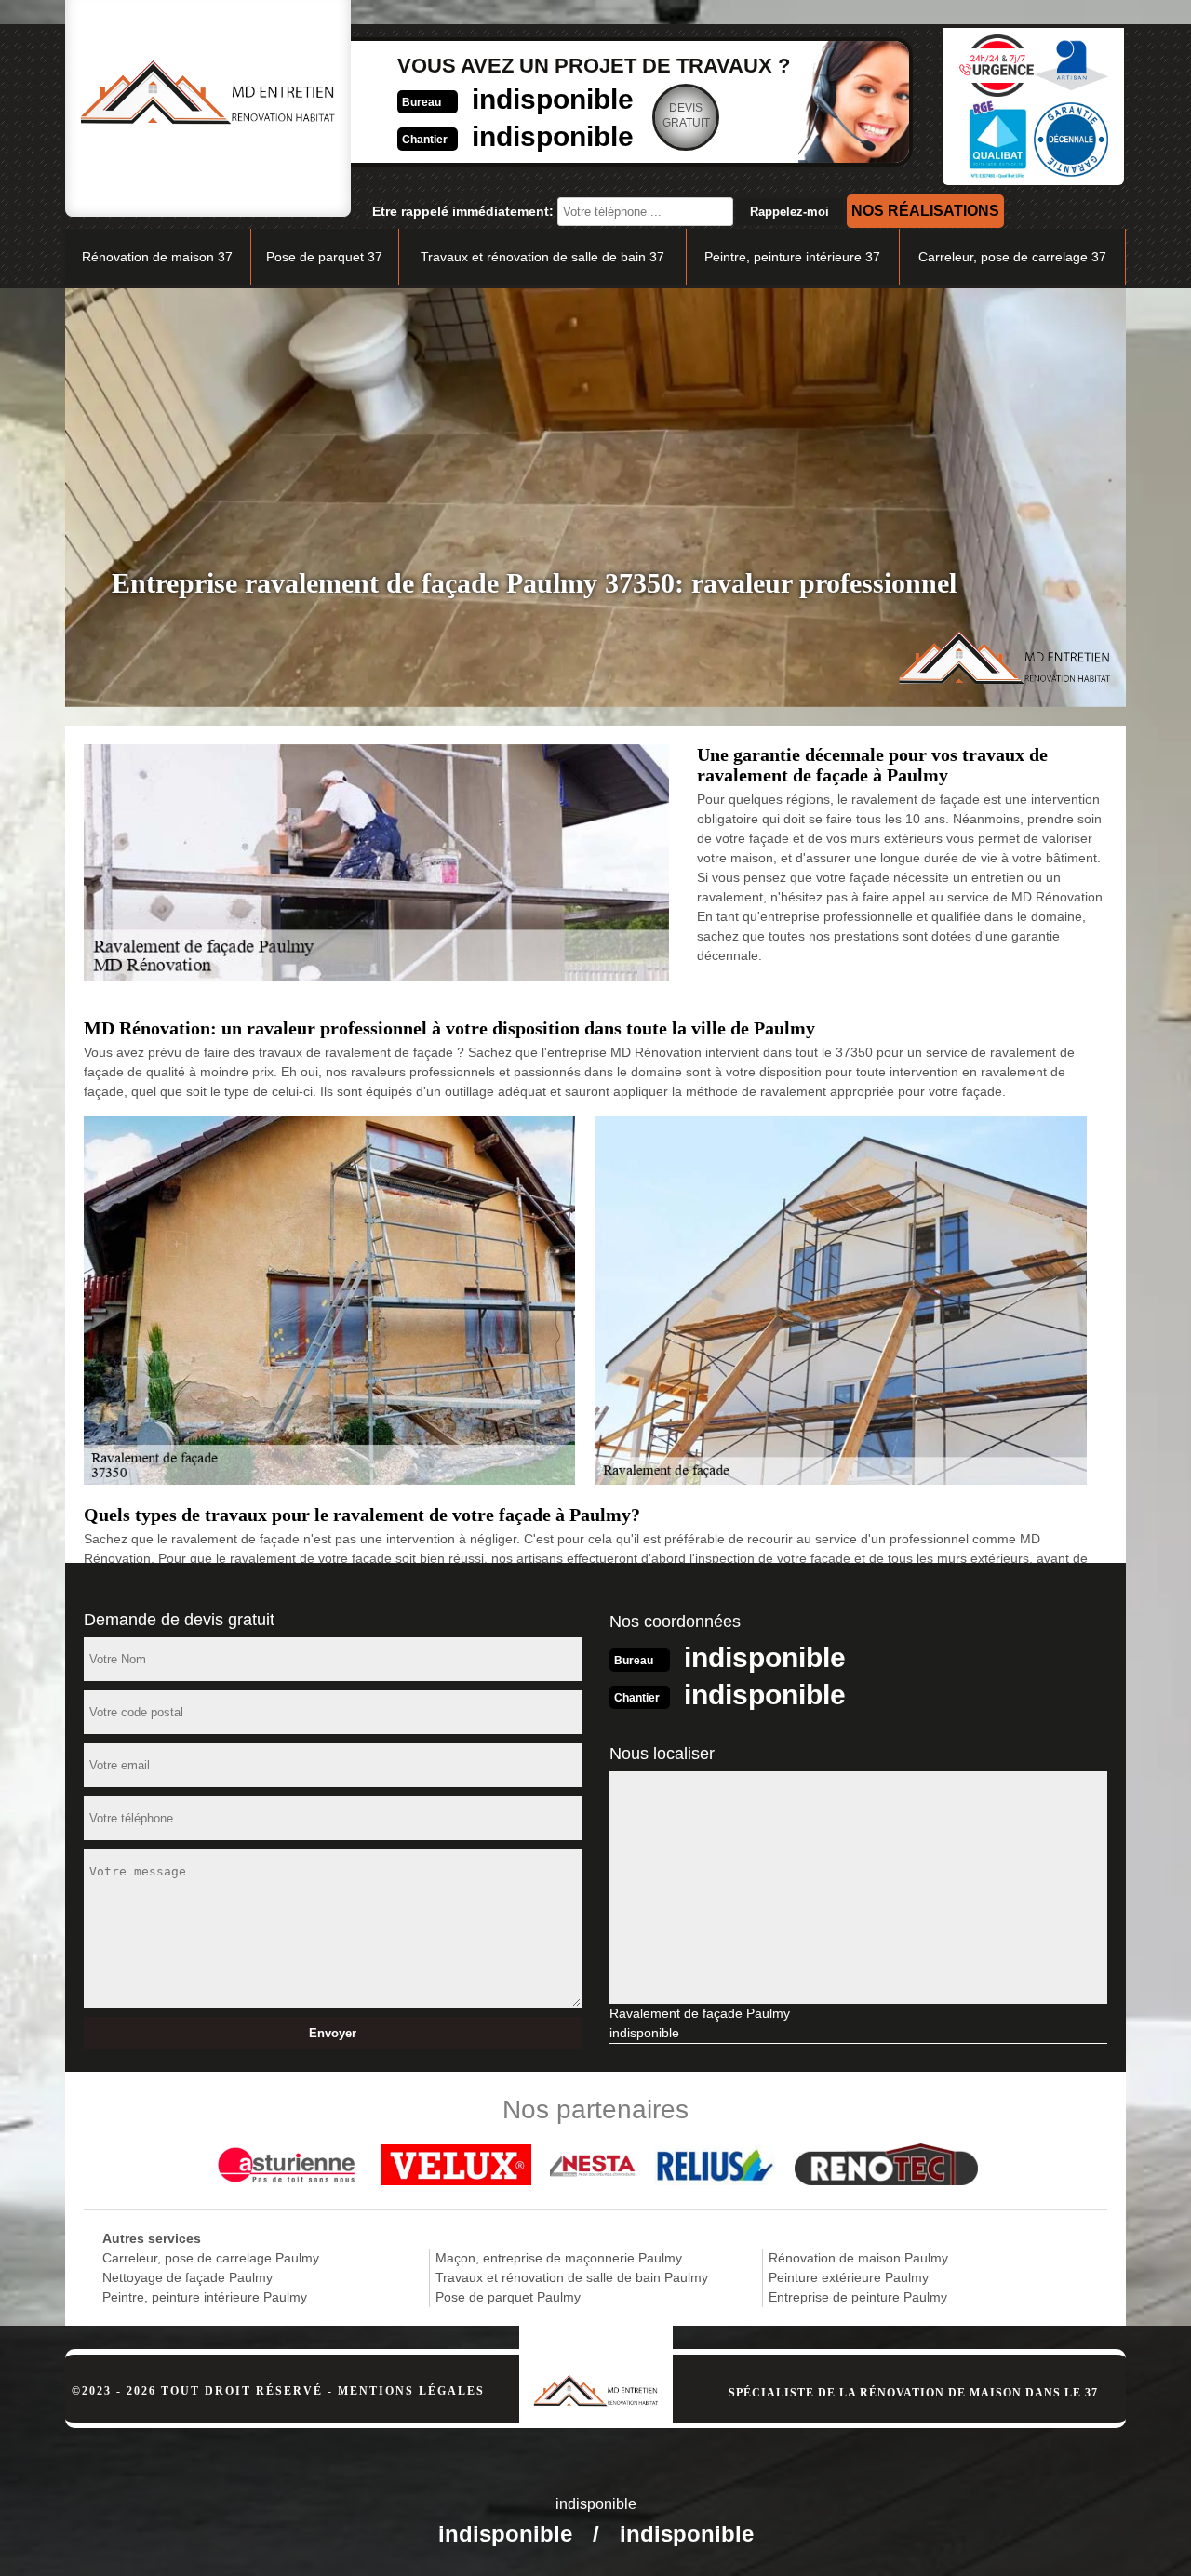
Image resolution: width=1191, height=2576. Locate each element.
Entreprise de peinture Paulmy (858, 2297)
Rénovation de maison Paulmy (858, 2258)
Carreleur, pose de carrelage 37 (1012, 257)
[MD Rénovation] (596, 2366)
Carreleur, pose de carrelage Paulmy (211, 2258)
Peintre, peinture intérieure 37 (792, 257)
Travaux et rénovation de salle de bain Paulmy (572, 2277)
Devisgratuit (686, 115)
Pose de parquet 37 (324, 257)
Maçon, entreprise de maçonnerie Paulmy (559, 2258)
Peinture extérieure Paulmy (849, 2277)
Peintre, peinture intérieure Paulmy (205, 2297)
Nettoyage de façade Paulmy (187, 2277)
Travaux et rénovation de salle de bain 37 (542, 257)
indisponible (553, 99)
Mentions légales (411, 2391)
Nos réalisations (925, 211)
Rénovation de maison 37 (157, 257)
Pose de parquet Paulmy (508, 2297)
